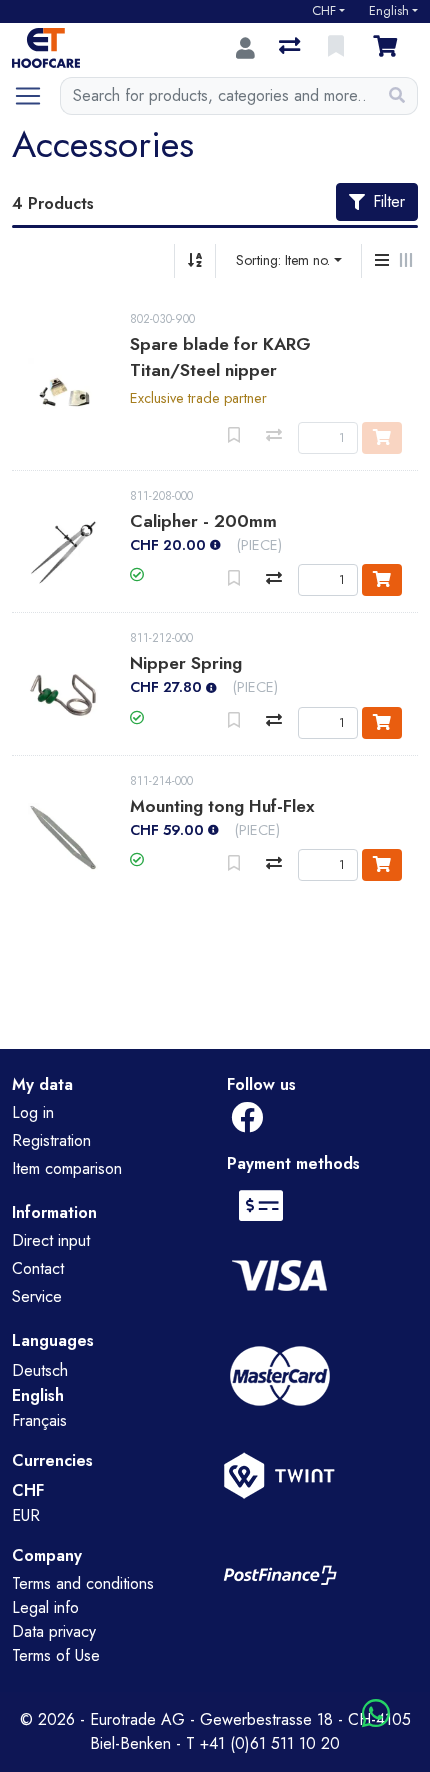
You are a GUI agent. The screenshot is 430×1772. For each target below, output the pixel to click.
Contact (38, 1268)
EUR (26, 1515)
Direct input (51, 1240)
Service (37, 1296)
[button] (137, 575)
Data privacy (54, 1631)
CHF (324, 11)
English (389, 11)
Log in (33, 1112)
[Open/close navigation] (36, 96)
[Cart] (389, 48)
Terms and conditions (83, 1583)
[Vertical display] (382, 261)
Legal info (45, 1607)
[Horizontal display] (406, 261)
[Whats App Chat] (376, 1714)
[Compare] (274, 578)
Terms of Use (56, 1655)
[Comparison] (291, 48)
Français (39, 1420)
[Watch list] (338, 48)
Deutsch (40, 1370)
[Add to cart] (382, 580)
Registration (51, 1140)
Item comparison (67, 1168)
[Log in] (245, 48)
